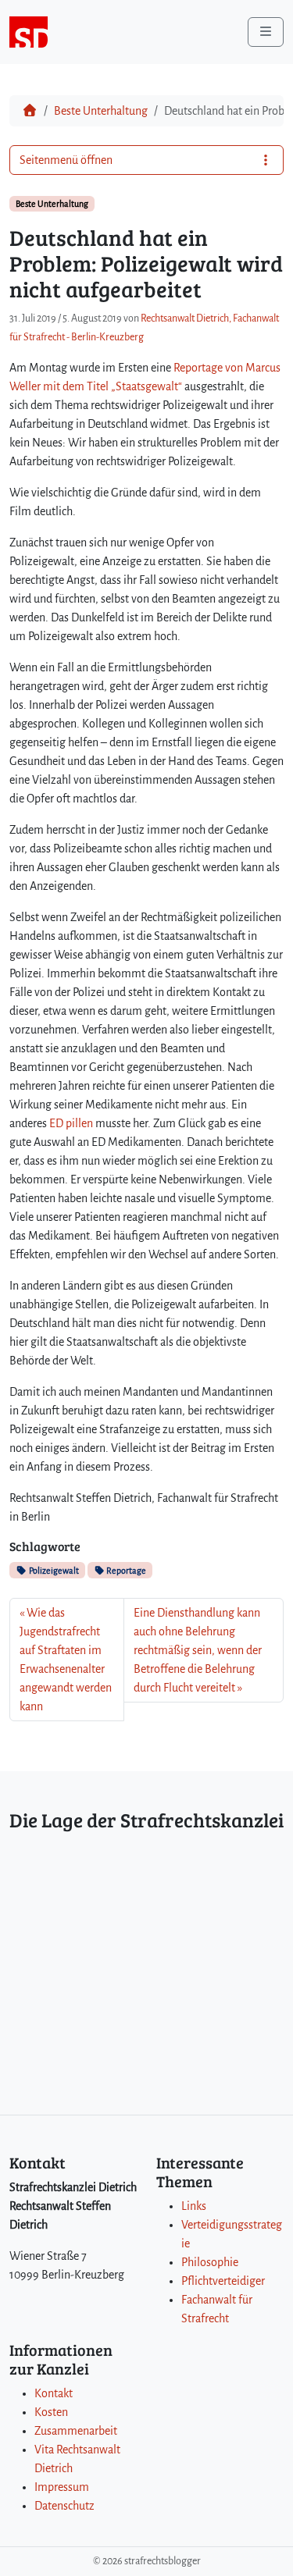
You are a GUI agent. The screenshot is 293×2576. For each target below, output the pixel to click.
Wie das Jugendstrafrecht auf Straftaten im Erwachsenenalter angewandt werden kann (66, 1660)
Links (194, 2206)
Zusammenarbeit (76, 2431)
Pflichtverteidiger (223, 2281)
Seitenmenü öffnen (66, 160)
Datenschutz (64, 2506)
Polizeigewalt (53, 1571)
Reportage (125, 1571)
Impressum (62, 2487)
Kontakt (54, 2393)
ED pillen (71, 1123)
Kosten (51, 2412)
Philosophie (210, 2262)
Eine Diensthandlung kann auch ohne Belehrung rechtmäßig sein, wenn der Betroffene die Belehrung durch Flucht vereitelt (198, 1650)
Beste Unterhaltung (101, 111)
